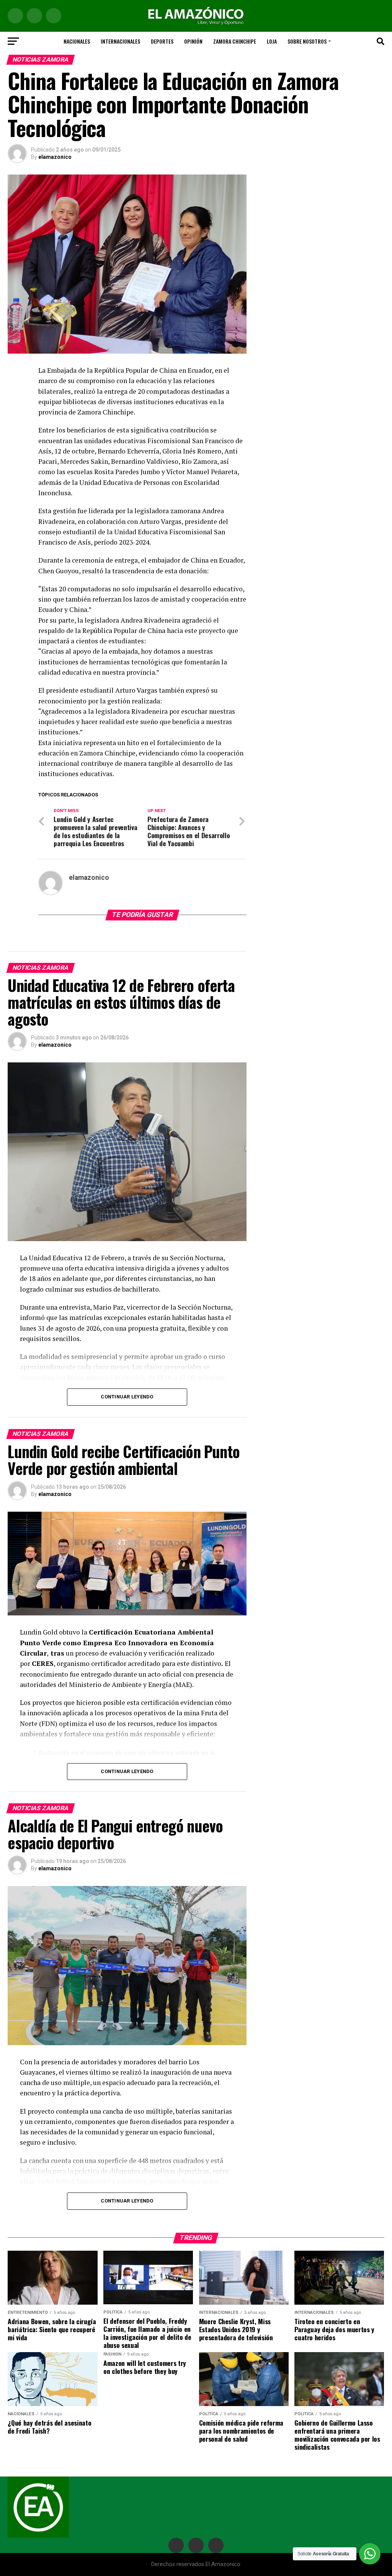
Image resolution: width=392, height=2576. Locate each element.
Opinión (193, 41)
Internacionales (120, 41)
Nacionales (77, 41)
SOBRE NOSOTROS (307, 41)
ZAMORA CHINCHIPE (235, 41)
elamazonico (55, 157)
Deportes (162, 41)
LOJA (272, 41)
